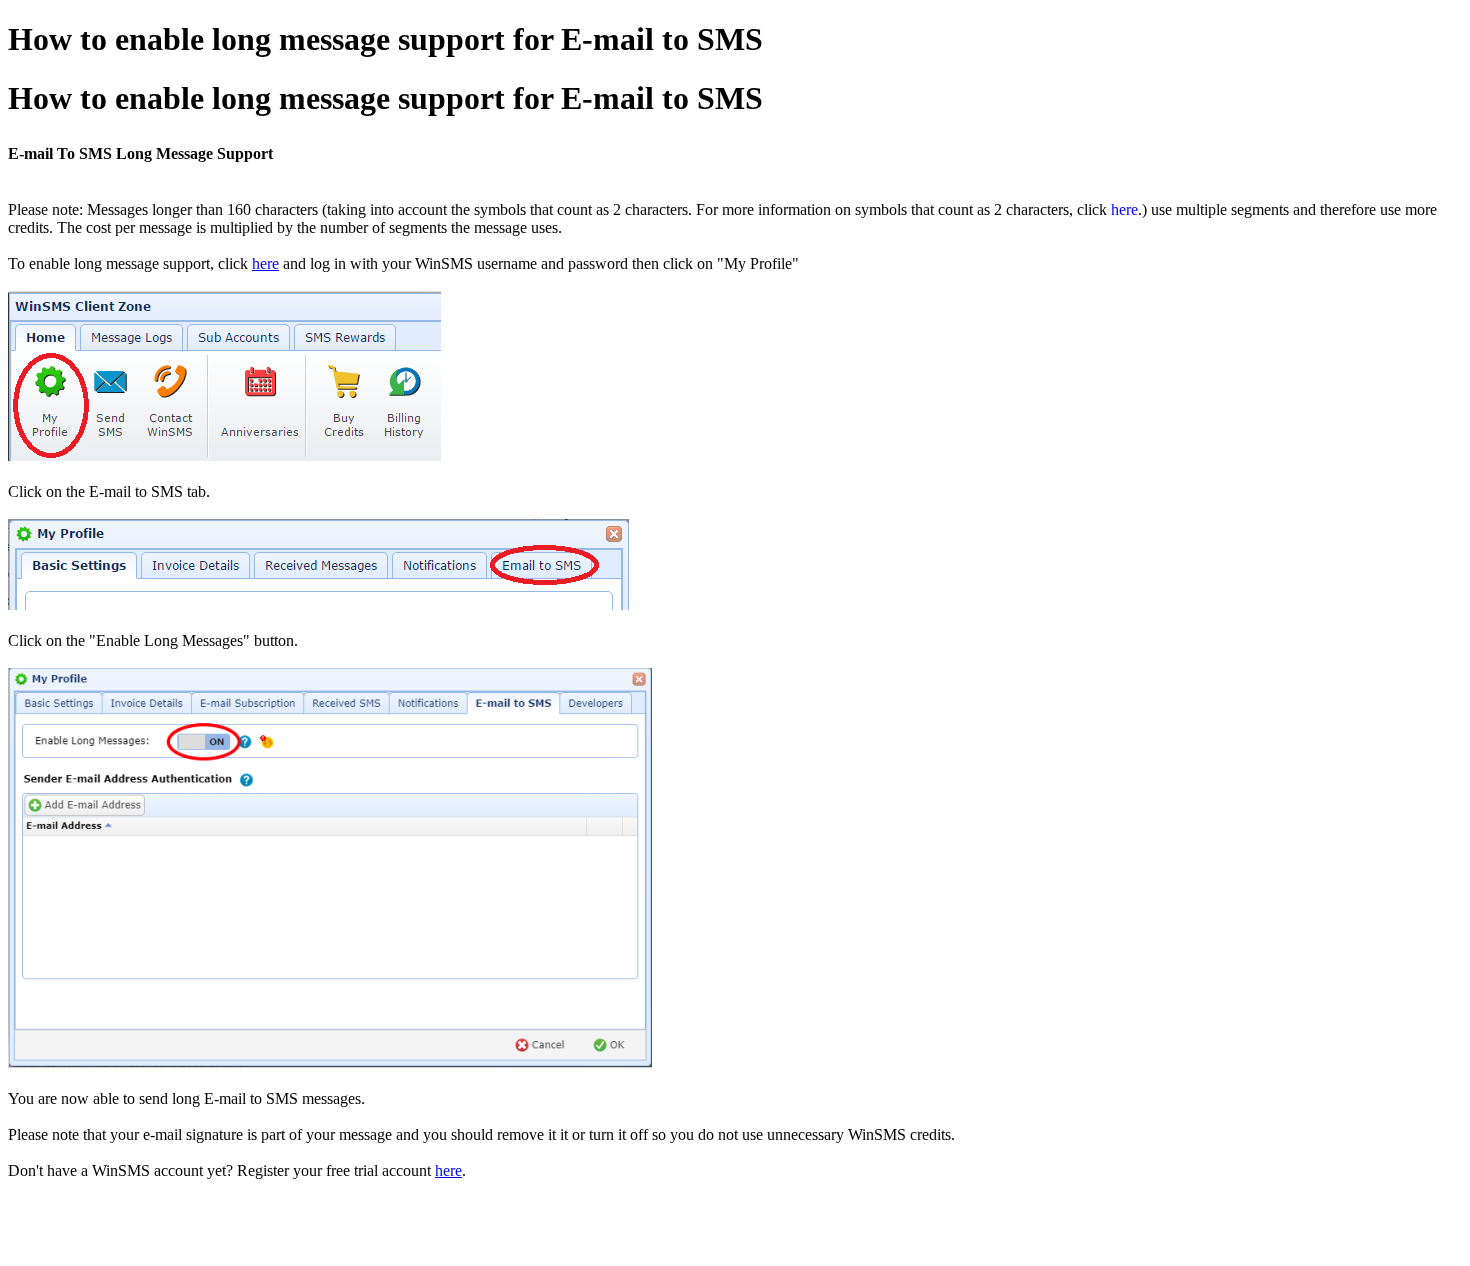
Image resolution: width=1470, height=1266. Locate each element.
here (1124, 209)
